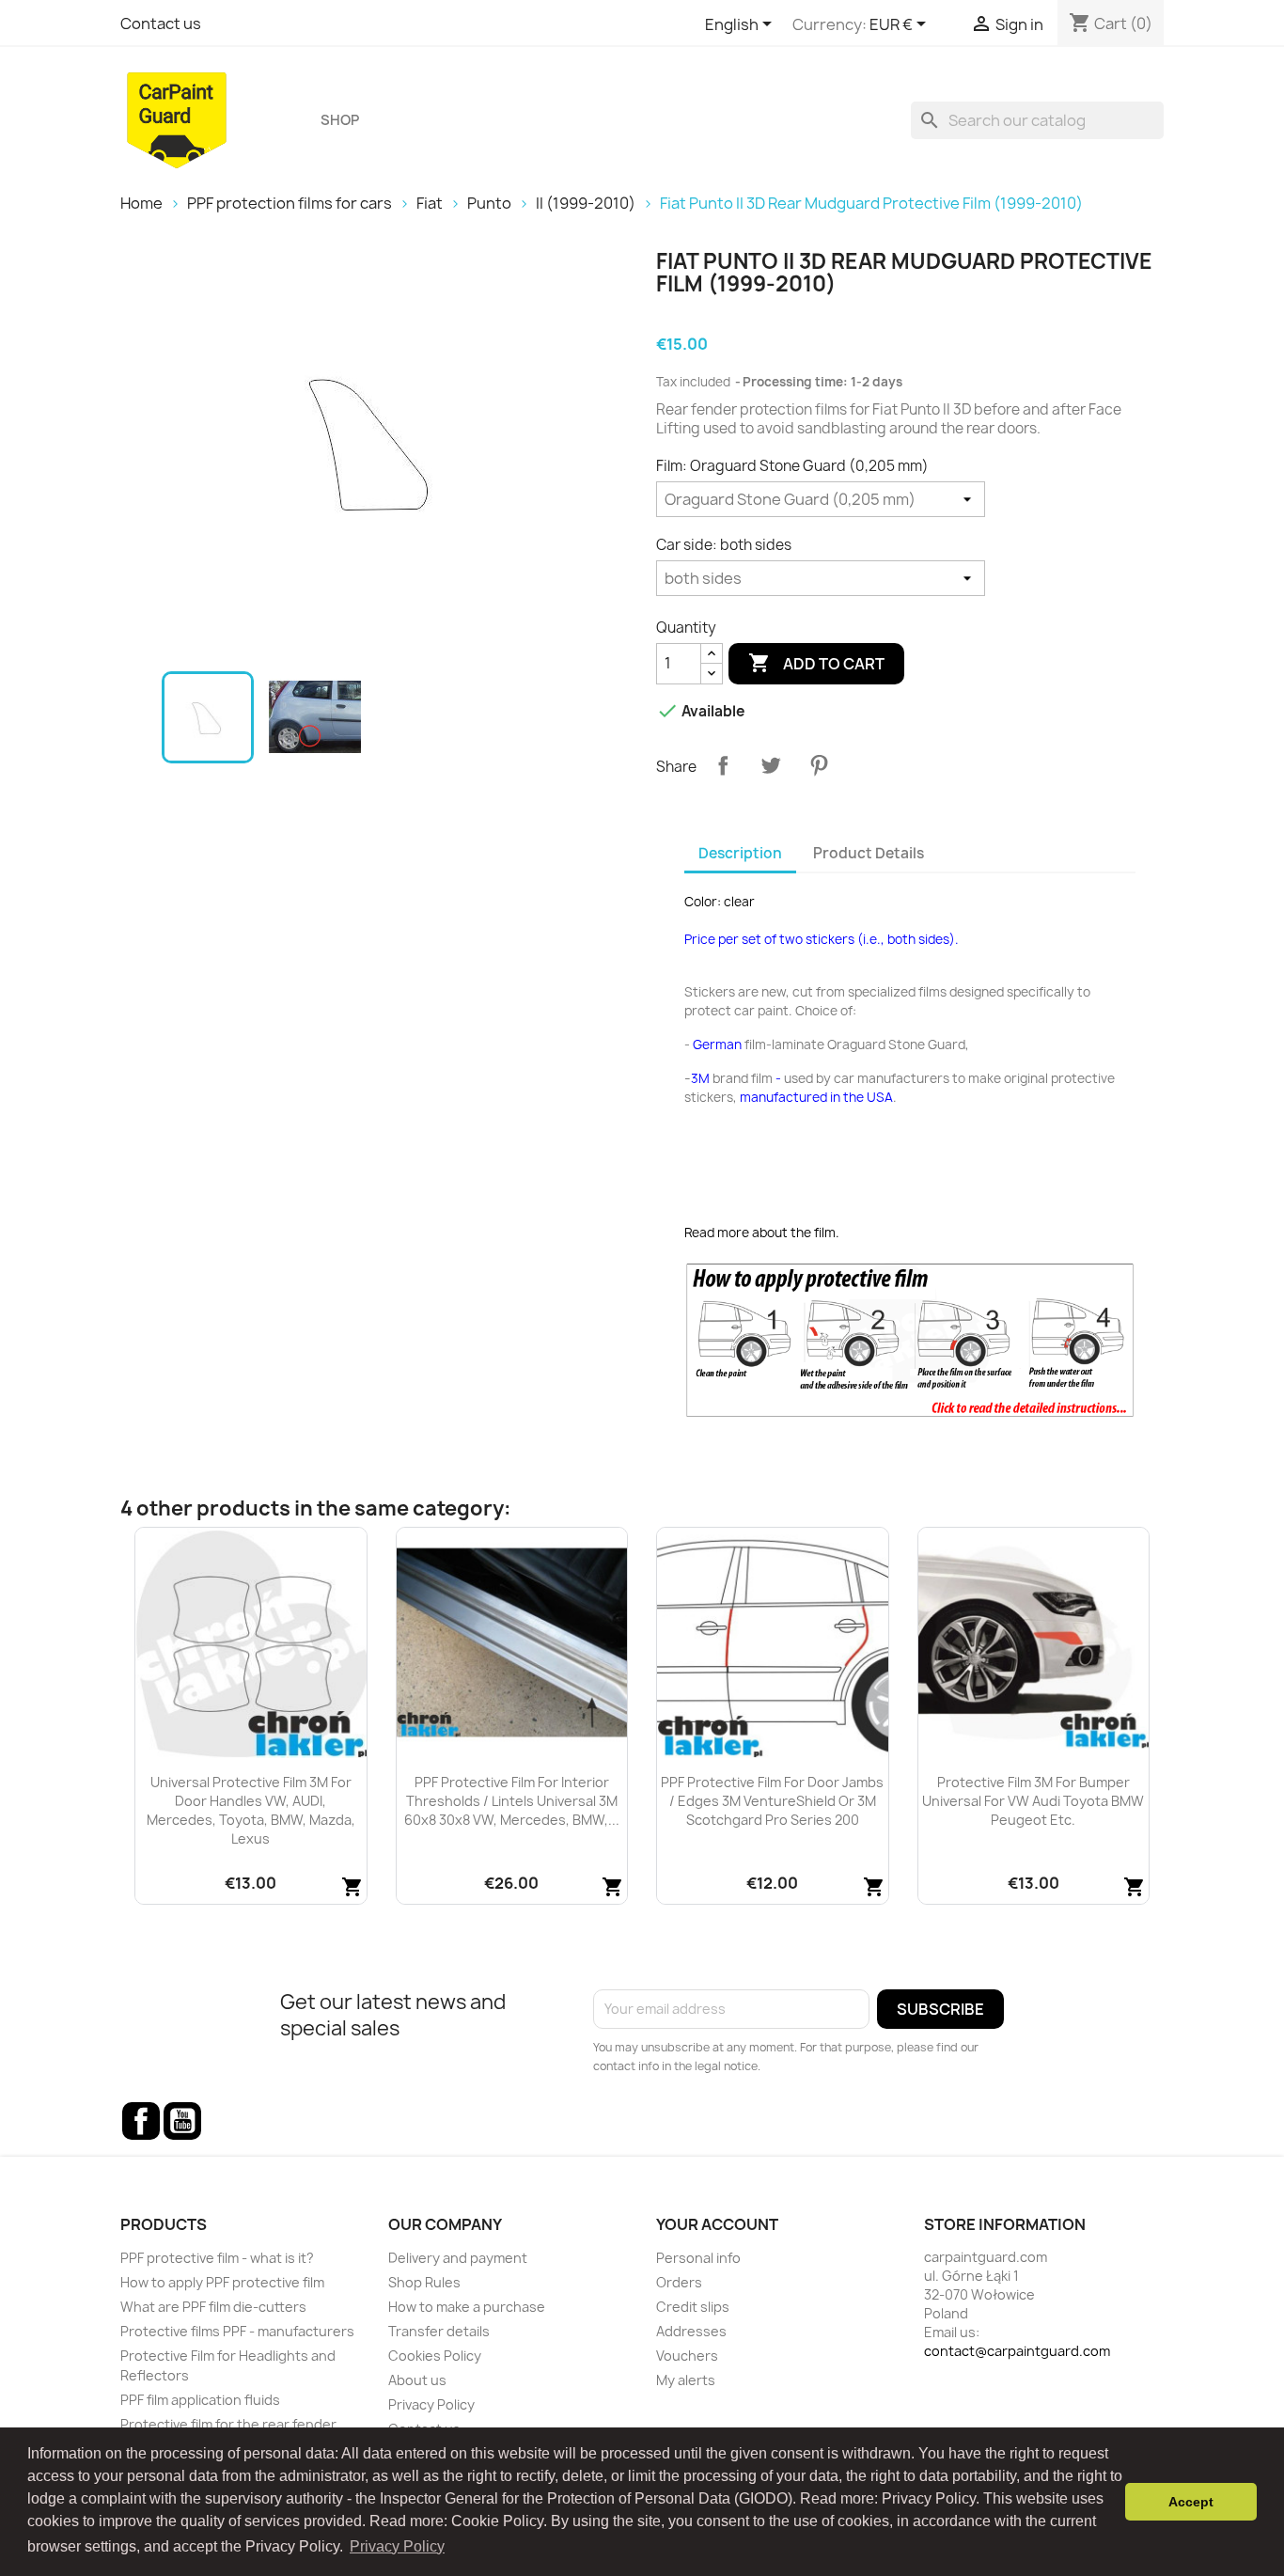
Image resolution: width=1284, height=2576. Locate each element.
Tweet (771, 765)
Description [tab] (740, 853)
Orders (679, 2282)
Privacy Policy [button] (397, 2546)
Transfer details (439, 2331)
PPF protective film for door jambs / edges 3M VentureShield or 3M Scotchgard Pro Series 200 (772, 1801)
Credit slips (693, 2307)
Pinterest (819, 765)
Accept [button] (1191, 2502)
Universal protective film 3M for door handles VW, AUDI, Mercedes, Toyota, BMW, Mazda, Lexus (251, 1810)
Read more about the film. (762, 1233)
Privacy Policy (431, 2404)
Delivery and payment (458, 2258)
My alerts (686, 2380)
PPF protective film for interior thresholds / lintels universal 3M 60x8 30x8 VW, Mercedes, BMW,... (512, 1801)
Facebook (141, 2121)
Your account (717, 2224)
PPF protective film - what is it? (217, 2258)
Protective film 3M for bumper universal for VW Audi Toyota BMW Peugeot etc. (1033, 1801)
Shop (340, 120)
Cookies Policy (435, 2356)
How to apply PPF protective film (222, 2282)
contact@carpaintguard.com (1017, 2351)
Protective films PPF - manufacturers (237, 2331)
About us (417, 2380)
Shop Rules (424, 2282)
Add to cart (816, 663)
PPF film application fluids (200, 2400)
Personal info (698, 2258)
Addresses (691, 2331)
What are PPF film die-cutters (213, 2307)
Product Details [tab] (869, 853)
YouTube (182, 2121)
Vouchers (687, 2356)
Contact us (161, 24)
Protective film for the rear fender (228, 2424)
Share (723, 765)
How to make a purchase (467, 2307)
